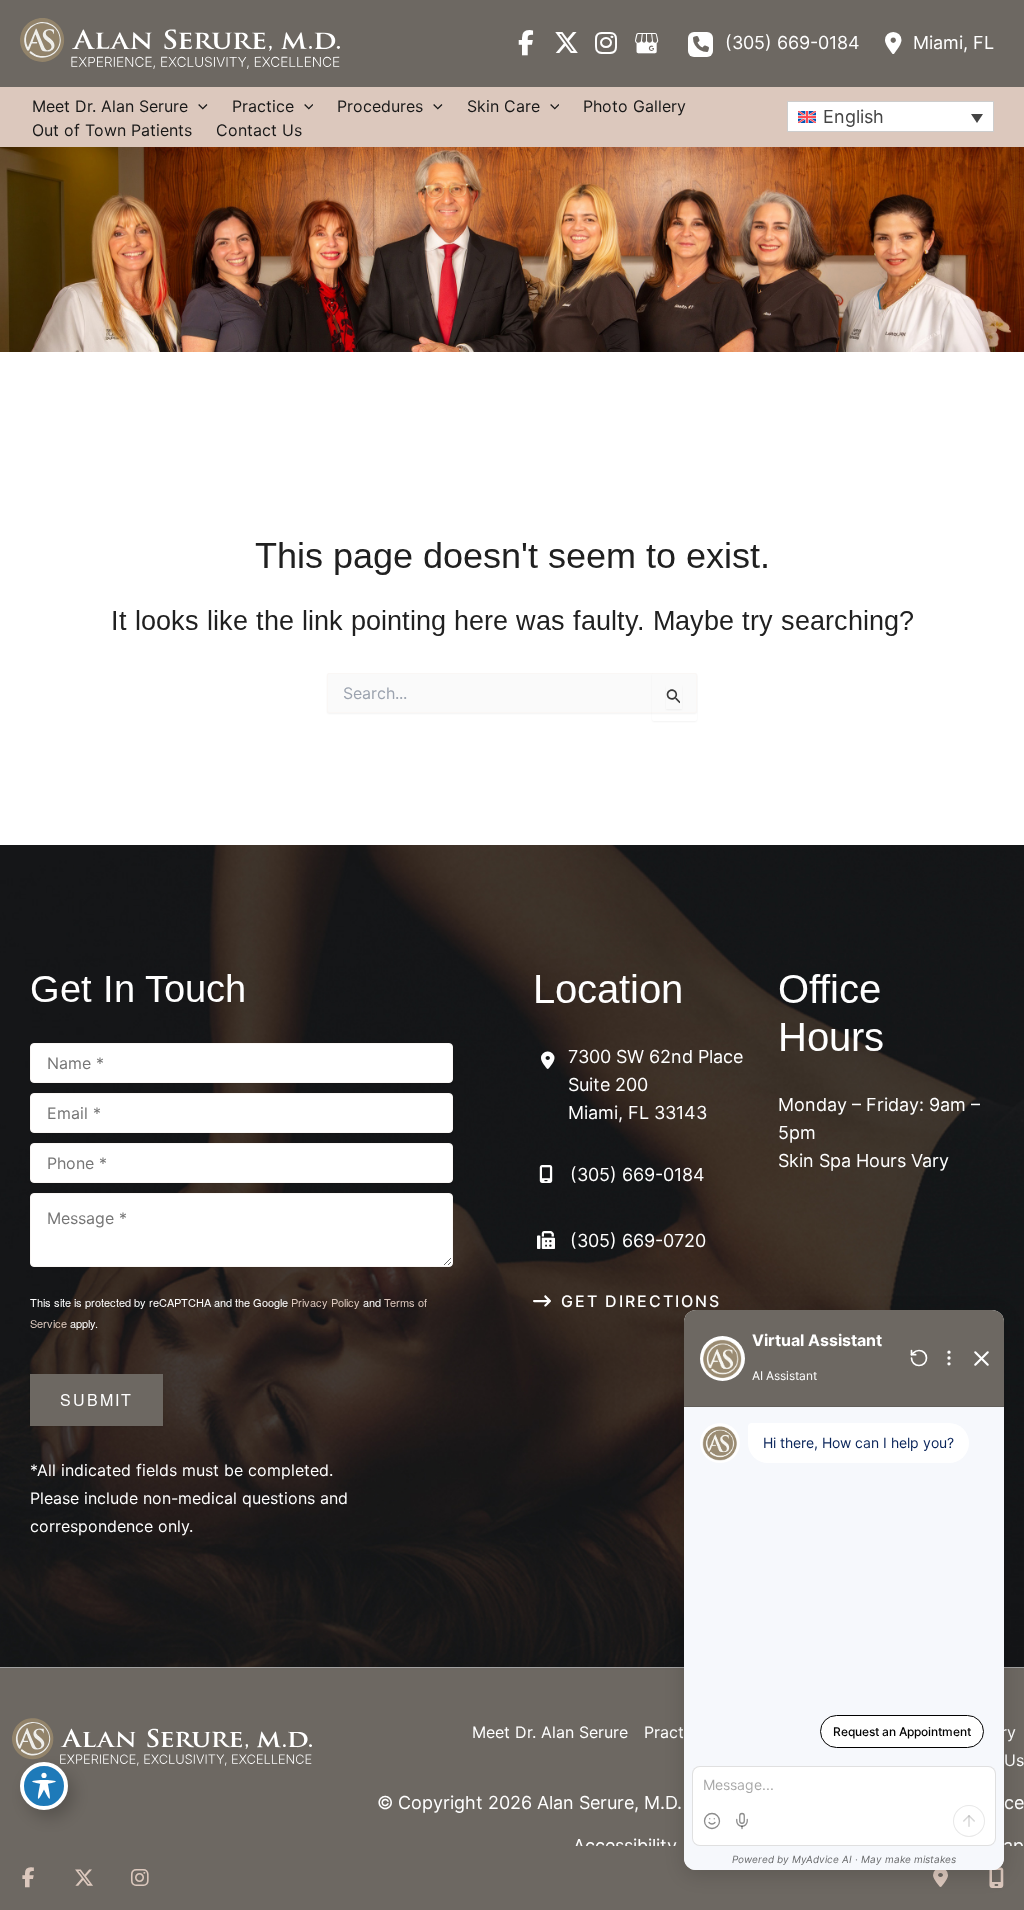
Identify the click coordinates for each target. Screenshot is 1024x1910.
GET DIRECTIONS (641, 1301)
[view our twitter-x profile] (566, 43)
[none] (890, 116)
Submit (96, 1399)
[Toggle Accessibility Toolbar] (44, 1786)
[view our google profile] (646, 43)
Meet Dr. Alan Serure (550, 1732)
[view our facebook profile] (526, 43)
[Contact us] (940, 1878)
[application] (198, 106)
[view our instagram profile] (606, 43)
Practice (675, 1732)
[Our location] (996, 1878)
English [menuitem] (853, 116)
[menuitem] (890, 116)
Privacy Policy (325, 1302)
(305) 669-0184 (792, 42)
